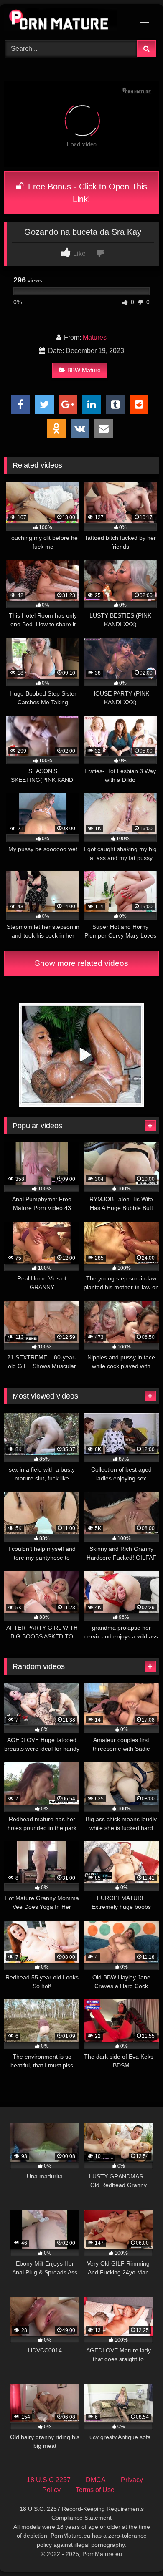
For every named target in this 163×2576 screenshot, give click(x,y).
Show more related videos (81, 963)
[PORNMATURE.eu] (67, 21)
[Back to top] (137, 2551)
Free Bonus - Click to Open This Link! (86, 193)
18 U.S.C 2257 (49, 2480)
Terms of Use (95, 2490)
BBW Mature (84, 370)
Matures (95, 337)
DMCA (96, 2480)
